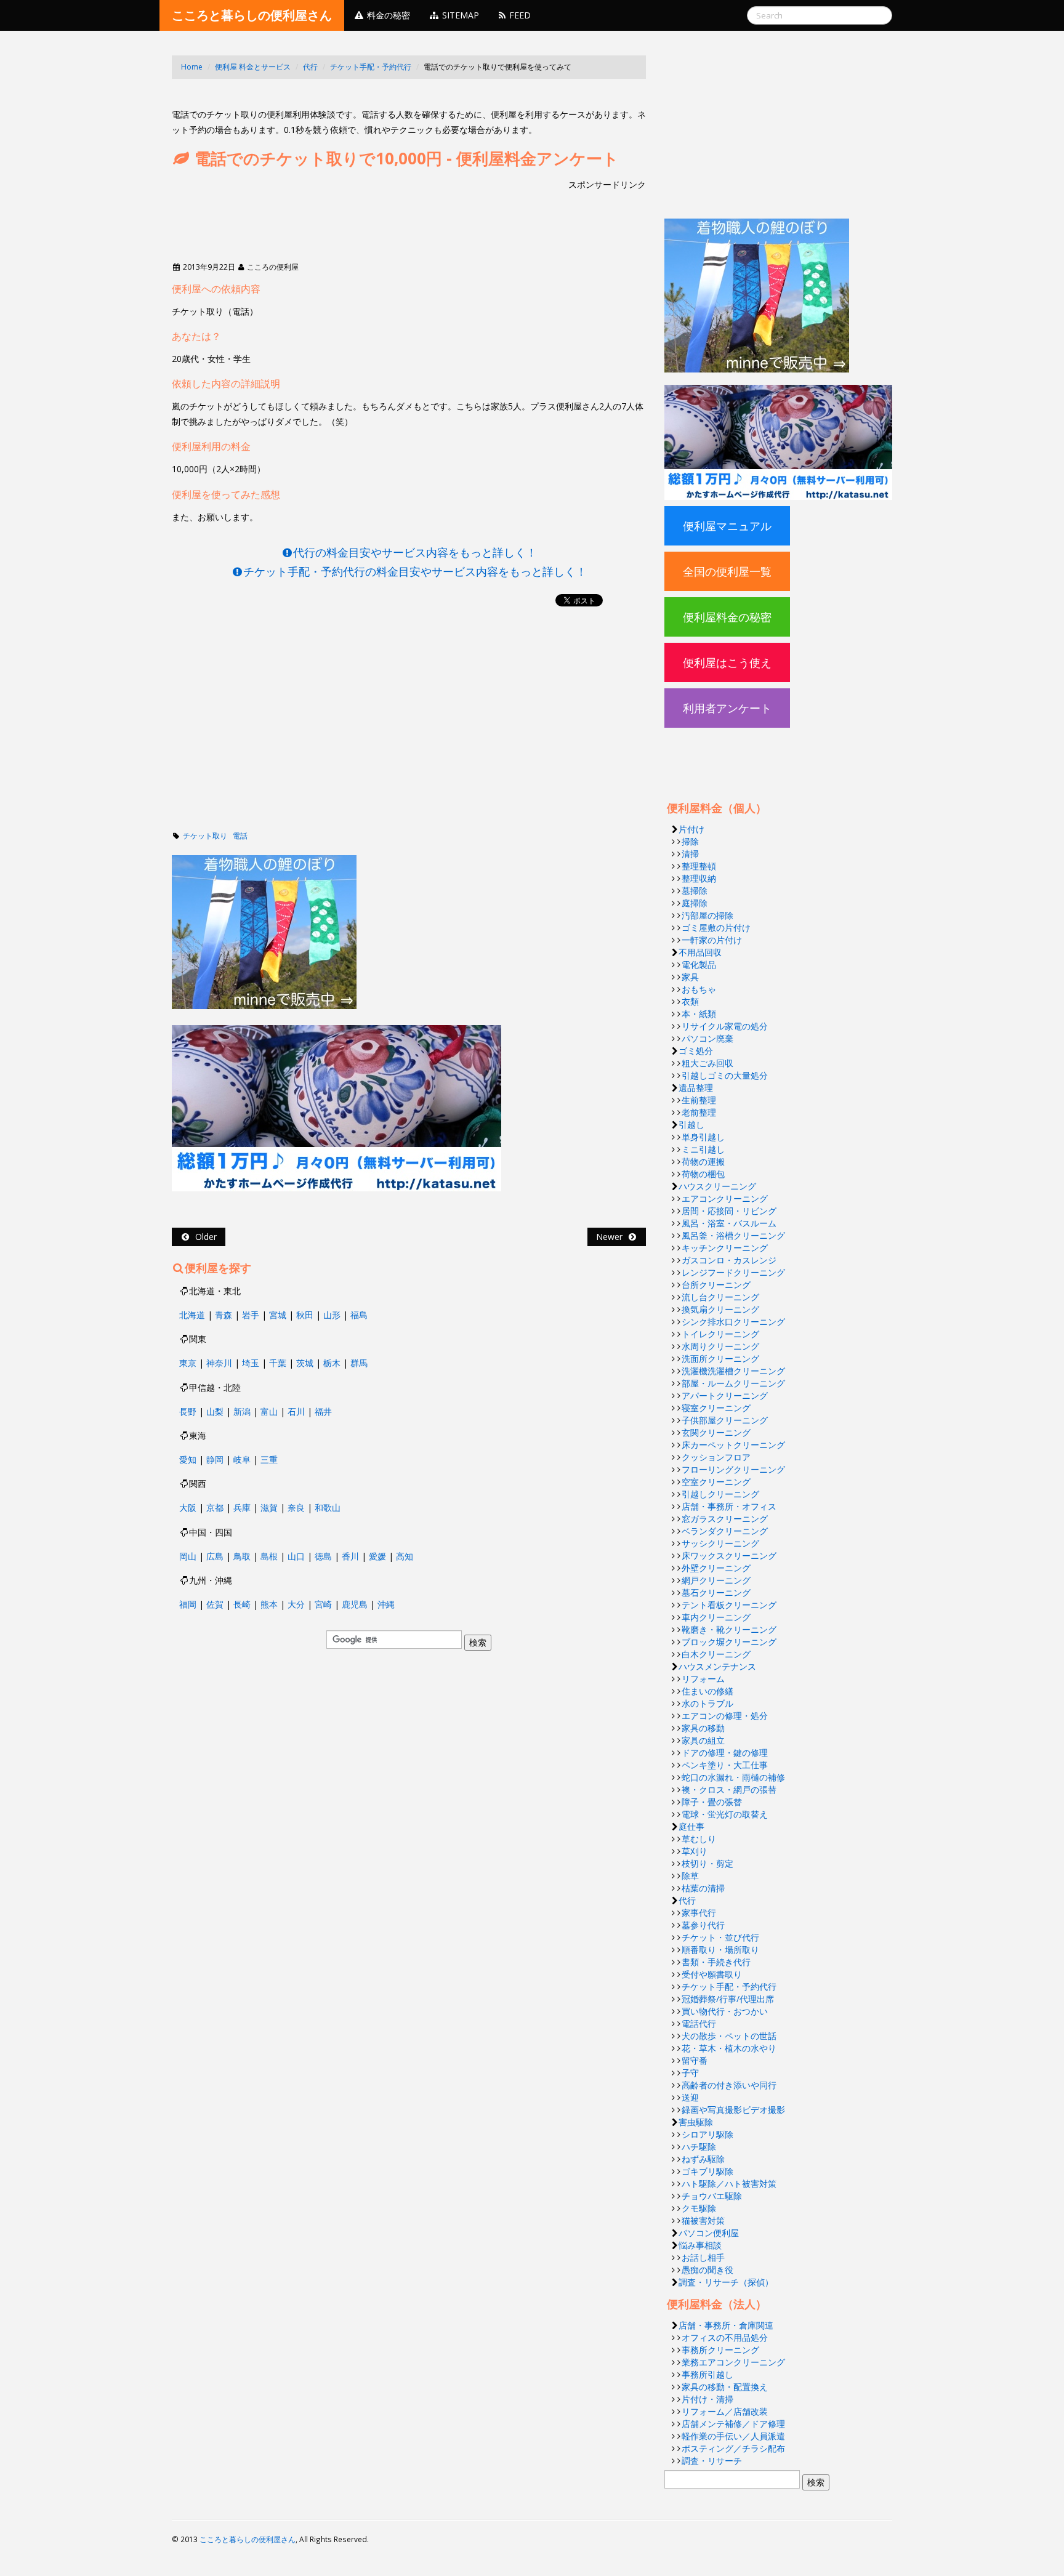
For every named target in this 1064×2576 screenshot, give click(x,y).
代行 (310, 67)
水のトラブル (707, 1703)
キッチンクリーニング (725, 1248)
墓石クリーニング (716, 1592)
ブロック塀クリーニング (729, 1642)
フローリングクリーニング (733, 1469)
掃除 (690, 841)
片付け (691, 829)
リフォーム (703, 1679)
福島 (359, 1315)
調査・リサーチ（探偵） (726, 2282)
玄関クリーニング (716, 1432)
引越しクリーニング (720, 1494)
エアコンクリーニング (725, 1198)
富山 (269, 1411)
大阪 (188, 1507)
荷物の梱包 (703, 1174)
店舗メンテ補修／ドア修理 (733, 2424)
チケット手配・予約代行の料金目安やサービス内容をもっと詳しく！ (415, 571)
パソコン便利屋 (709, 2233)
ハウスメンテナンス (717, 1666)
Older (204, 1237)
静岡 (215, 1459)
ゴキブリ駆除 (707, 2171)
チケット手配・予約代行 (371, 67)
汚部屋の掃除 (707, 915)
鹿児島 (355, 1604)
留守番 (695, 2060)
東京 (188, 1363)
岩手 (251, 1315)
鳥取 (242, 1556)
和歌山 (328, 1507)
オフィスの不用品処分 (725, 2337)
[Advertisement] (396, 98)
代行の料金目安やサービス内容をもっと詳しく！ (415, 552)
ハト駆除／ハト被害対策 (729, 2184)
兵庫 (242, 1507)
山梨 (215, 1411)
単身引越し (703, 1137)
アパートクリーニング (725, 1395)
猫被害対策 (703, 2220)
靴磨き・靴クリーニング (729, 1629)
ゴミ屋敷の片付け (716, 928)
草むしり (699, 1839)
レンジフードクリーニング (733, 1272)
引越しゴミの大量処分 (725, 1075)
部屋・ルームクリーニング (733, 1383)
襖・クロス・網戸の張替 (729, 1789)
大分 (296, 1604)
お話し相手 (703, 2257)
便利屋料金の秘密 (727, 617)
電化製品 (699, 964)
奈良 (296, 1507)
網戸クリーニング (716, 1580)
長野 (188, 1411)
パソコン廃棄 (707, 1038)
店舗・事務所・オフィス (729, 1506)
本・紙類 (699, 1014)
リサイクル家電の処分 (725, 1026)
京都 (215, 1507)
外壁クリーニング (716, 1568)
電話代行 (699, 2023)
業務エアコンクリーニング (733, 2362)
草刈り (695, 1851)
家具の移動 (703, 1728)
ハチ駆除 (699, 2147)
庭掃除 (695, 903)
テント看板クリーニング (729, 1605)
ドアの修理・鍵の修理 (725, 1753)
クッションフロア (716, 1457)
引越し (691, 1125)
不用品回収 (700, 952)
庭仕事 (691, 1826)
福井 (323, 1411)
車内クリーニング (716, 1617)
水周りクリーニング (720, 1346)
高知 (405, 1556)
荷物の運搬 (703, 1161)
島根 (269, 1556)
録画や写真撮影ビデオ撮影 (733, 2110)
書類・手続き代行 (716, 1962)
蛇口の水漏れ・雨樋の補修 (733, 1777)
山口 (296, 1556)
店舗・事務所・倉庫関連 (726, 2325)
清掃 (690, 854)
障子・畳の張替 (712, 1802)
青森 (224, 1315)
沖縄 (386, 1604)
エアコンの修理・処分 (725, 1716)
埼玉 (251, 1363)
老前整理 (699, 1112)
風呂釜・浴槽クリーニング (733, 1235)
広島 (215, 1556)
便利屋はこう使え (727, 662)
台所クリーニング (716, 1285)
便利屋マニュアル (727, 526)
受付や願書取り (712, 1974)
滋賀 (269, 1507)
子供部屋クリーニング (725, 1420)
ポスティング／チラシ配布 (733, 2448)
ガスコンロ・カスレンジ (729, 1260)
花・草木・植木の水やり (729, 2048)
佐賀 (215, 1604)
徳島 (323, 1556)
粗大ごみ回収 (707, 1063)
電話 (240, 836)
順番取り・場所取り (720, 1950)
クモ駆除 (699, 2208)
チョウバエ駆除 (712, 2196)
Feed (519, 15)
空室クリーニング (716, 1482)
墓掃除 (695, 891)
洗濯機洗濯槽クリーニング (733, 1371)
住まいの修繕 (707, 1691)
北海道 (192, 1315)
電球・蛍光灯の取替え (725, 1814)
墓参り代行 (703, 1925)
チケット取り (205, 836)
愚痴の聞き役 (707, 2270)
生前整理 (699, 1100)
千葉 (278, 1363)
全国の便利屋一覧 (727, 571)
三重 (269, 1459)
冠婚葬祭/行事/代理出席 (728, 1999)
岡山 (188, 1556)
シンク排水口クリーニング (733, 1322)
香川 (350, 1556)
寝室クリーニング (716, 1408)
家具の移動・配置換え (725, 2387)
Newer (612, 1237)
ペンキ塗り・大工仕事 (725, 1765)
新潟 (242, 1411)
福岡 (188, 1604)
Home (192, 67)
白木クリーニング (716, 1654)
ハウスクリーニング (717, 1186)
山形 (332, 1315)
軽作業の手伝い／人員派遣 (733, 2436)
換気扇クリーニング (720, 1309)
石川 (296, 1411)
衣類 (690, 1001)
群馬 (359, 1363)
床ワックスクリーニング (729, 1556)
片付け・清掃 (707, 2399)
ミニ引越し (703, 1149)
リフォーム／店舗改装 (725, 2411)
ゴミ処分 (696, 1051)
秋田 (305, 1315)
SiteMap (459, 15)
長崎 (242, 1604)
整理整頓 (699, 866)
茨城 (305, 1363)
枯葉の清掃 (703, 1888)
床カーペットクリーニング (733, 1445)
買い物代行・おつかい (725, 2011)
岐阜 (242, 1459)
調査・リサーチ (712, 2461)
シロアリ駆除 (707, 2134)
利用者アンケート (727, 708)
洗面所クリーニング (720, 1358)
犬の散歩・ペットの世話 (729, 2036)
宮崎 (323, 1604)
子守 (690, 2073)
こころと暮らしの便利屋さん (252, 15)
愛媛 (377, 1556)
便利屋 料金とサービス (253, 67)
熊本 (269, 1604)
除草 (690, 1876)
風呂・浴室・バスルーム (729, 1223)
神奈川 (219, 1363)
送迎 (690, 2097)
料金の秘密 (387, 15)
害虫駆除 (696, 2122)
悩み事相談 (700, 2245)
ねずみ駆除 (703, 2159)
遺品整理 (696, 1088)
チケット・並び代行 (720, 1937)
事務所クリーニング (720, 2350)
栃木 (332, 1363)
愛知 (188, 1459)
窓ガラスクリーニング (725, 1519)
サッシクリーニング (720, 1543)
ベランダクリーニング (725, 1531)
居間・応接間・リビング (729, 1211)
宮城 (278, 1315)
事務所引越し (707, 2374)
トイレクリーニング (720, 1334)
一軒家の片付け (712, 940)
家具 (690, 977)
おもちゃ (699, 989)
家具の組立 (703, 1740)
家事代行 (699, 1913)
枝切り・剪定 (707, 1863)
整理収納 (699, 878)
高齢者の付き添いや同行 (729, 2085)
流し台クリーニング (720, 1297)
